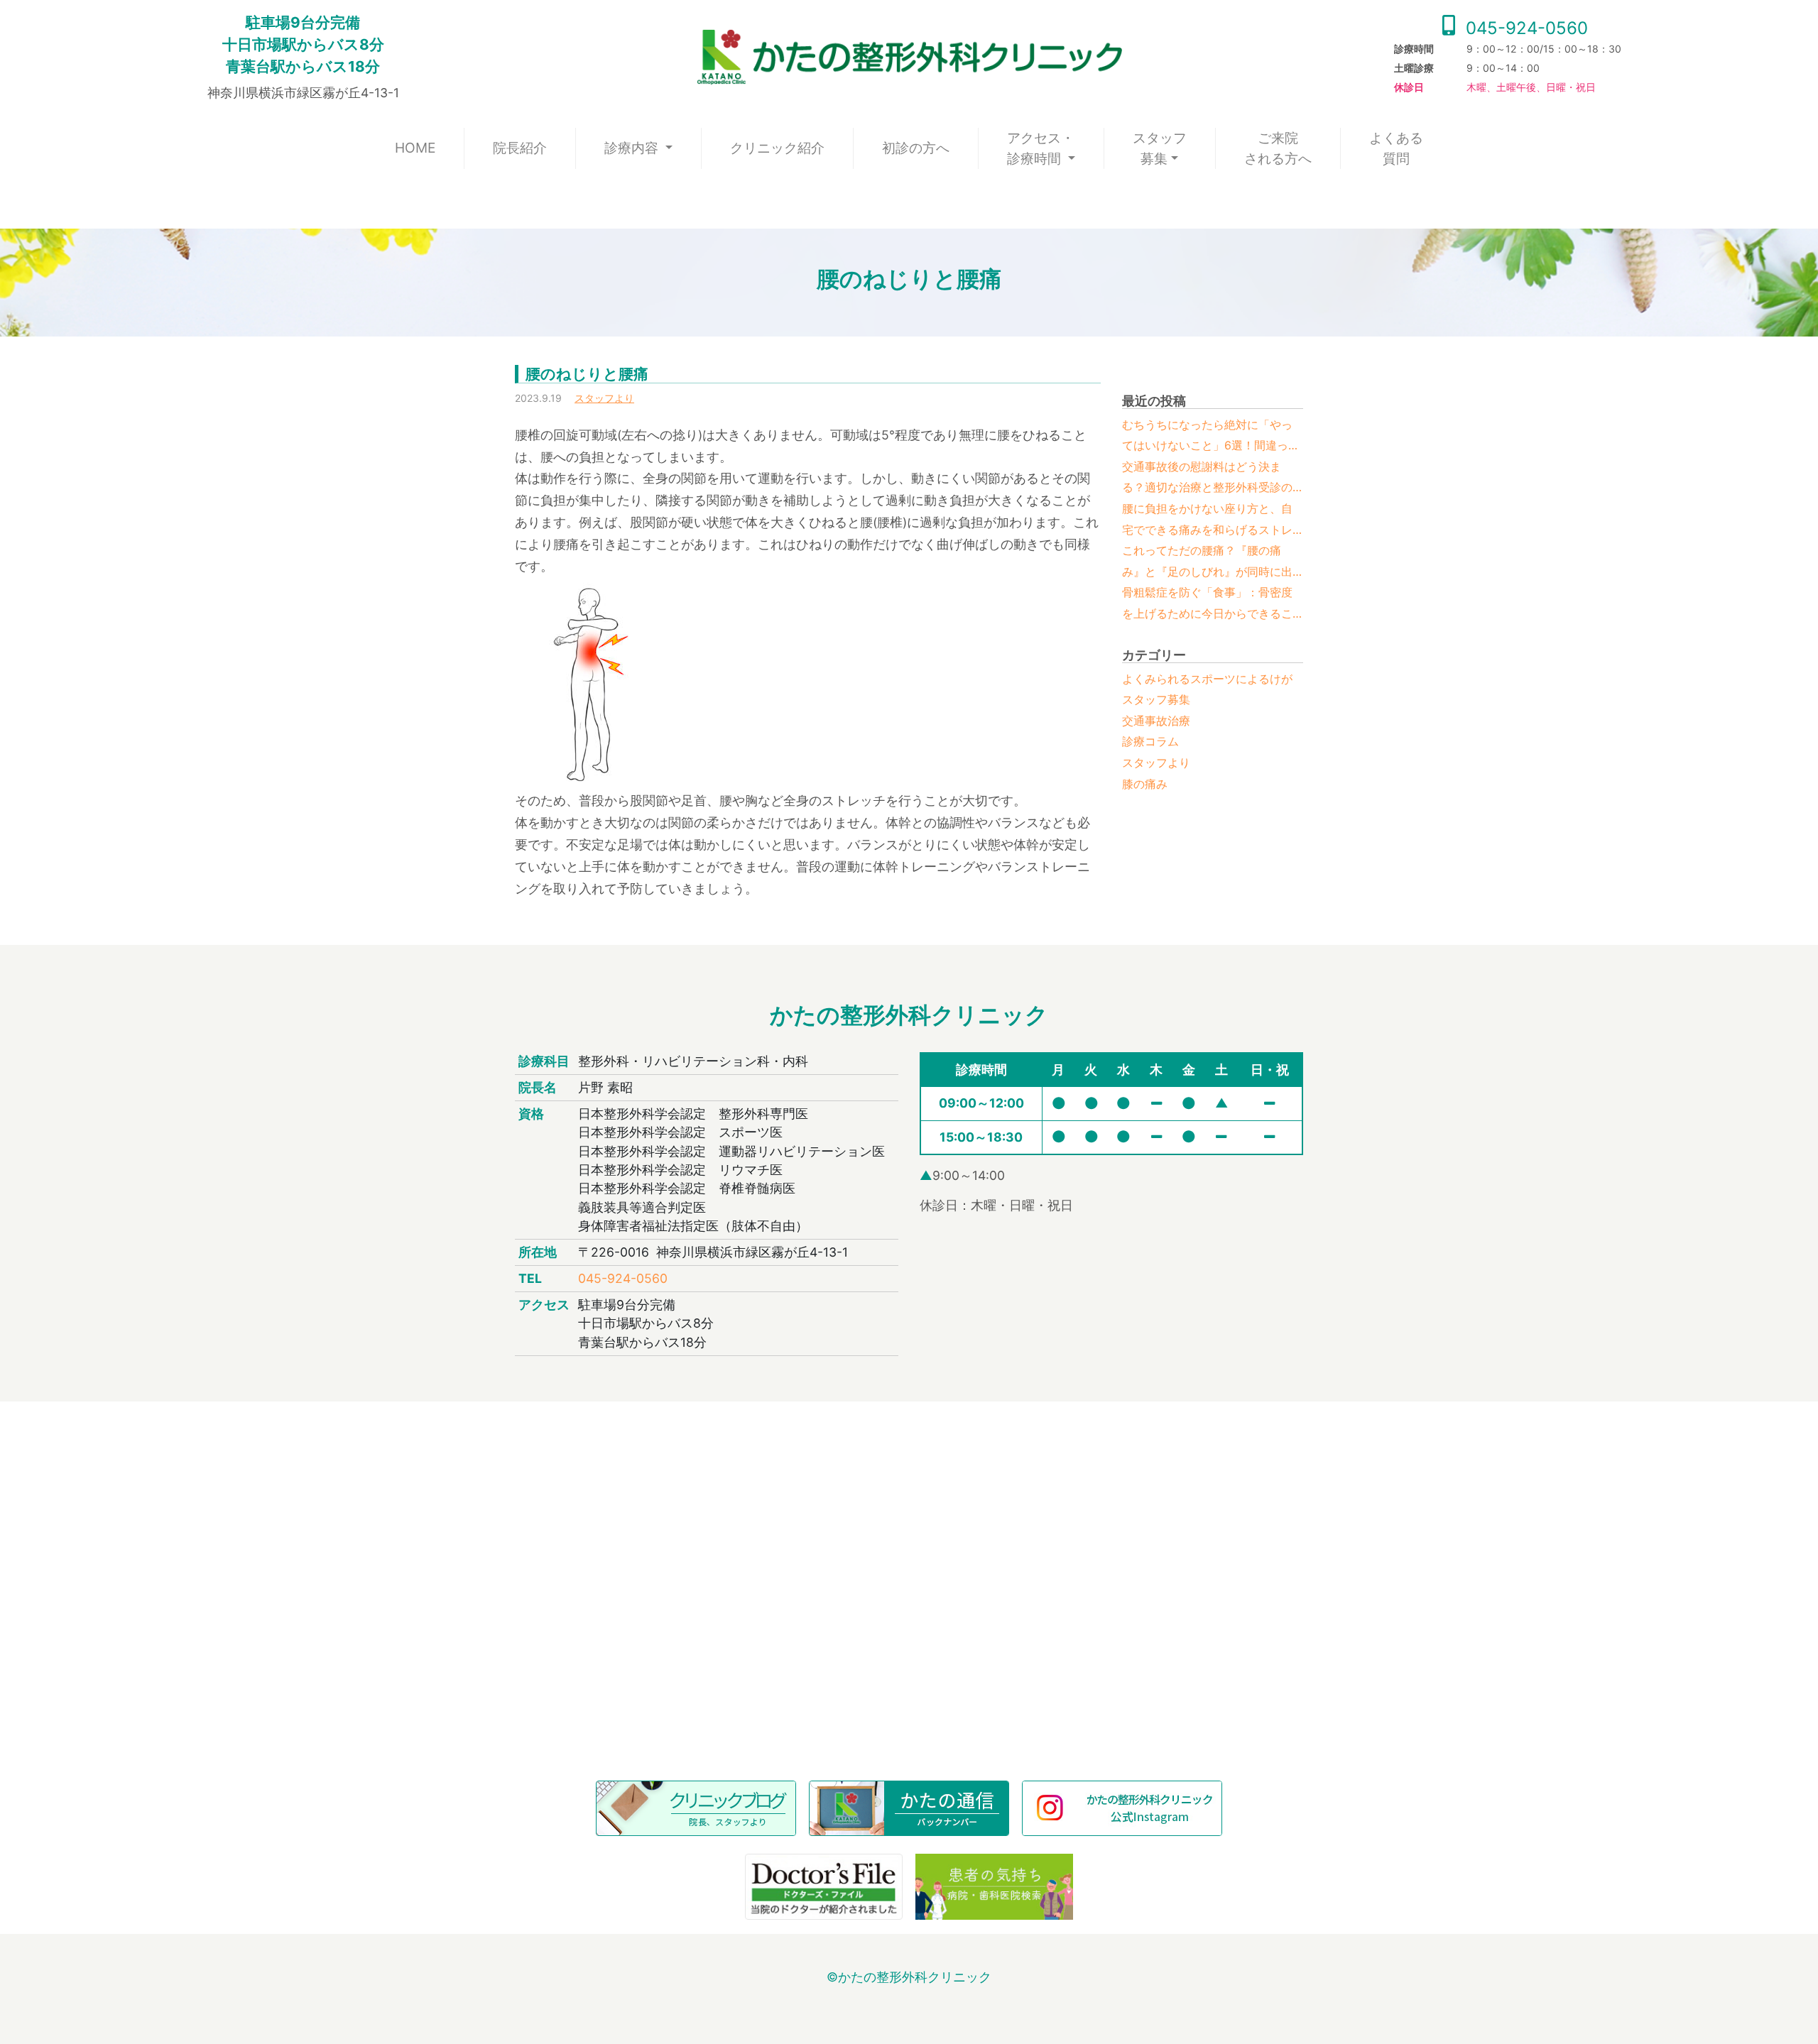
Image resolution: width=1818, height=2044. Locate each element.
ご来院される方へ (1278, 148)
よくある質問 (1396, 148)
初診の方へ (916, 148)
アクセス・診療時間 (1041, 148)
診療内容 (633, 148)
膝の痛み (1145, 784)
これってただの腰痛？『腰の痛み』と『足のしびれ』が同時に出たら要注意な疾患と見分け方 (1207, 563)
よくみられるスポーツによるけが (1207, 679)
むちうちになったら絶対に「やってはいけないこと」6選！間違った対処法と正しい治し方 (1211, 437)
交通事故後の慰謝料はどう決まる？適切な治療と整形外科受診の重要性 (1207, 479)
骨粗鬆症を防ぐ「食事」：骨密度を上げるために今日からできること (1207, 605)
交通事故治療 (1156, 721)
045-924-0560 (1524, 28)
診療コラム (1150, 741)
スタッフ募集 (1160, 148)
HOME (429, 147)
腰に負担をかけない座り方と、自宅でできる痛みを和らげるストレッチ (1207, 521)
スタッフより (604, 398)
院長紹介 (520, 148)
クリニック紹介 (777, 148)
